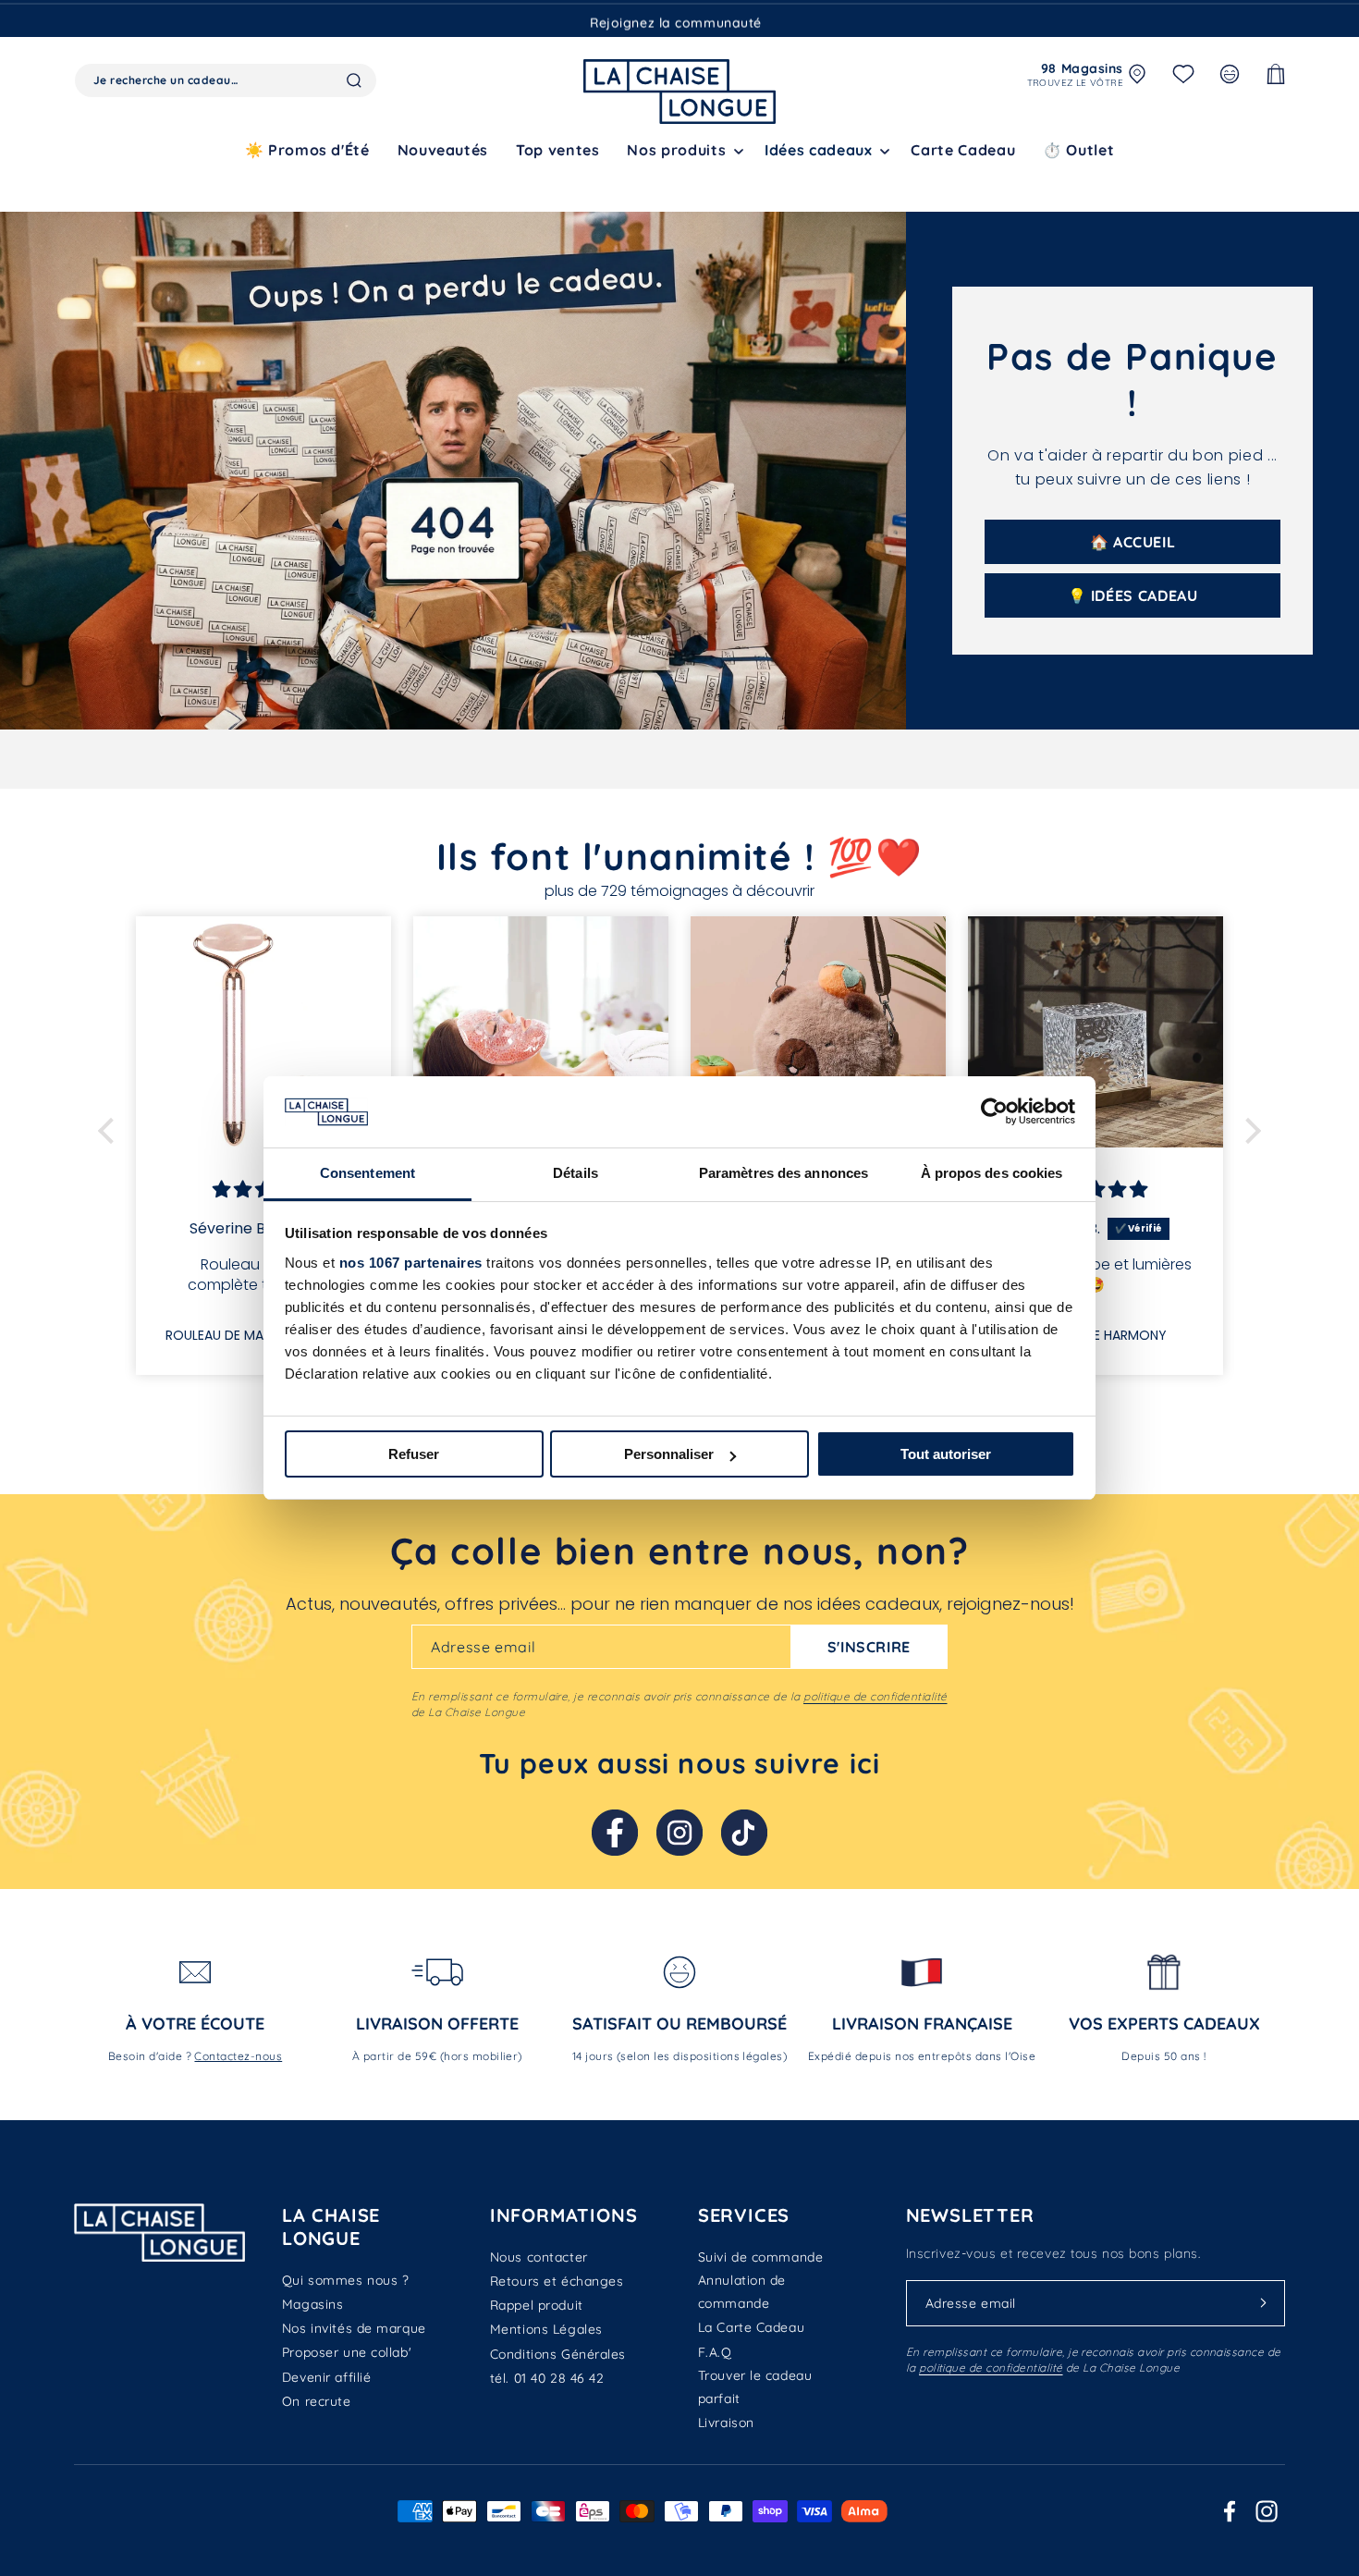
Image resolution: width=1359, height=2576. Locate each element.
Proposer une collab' (347, 2352)
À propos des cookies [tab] (992, 1173)
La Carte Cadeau (751, 2327)
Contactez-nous (238, 2056)
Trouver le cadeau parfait (755, 2387)
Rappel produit (537, 2305)
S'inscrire (869, 1647)
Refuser (414, 1454)
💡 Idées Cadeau (1133, 595)
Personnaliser (669, 1454)
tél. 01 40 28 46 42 (547, 2378)
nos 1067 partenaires (411, 1263)
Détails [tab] (575, 1173)
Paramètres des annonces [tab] (784, 1173)
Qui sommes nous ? (346, 2280)
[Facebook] (615, 1833)
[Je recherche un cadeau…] (354, 80)
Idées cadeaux (818, 150)
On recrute (317, 2401)
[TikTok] (744, 1833)
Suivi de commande (761, 2257)
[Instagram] (679, 1833)
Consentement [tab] (367, 1173)
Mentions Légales (546, 2329)
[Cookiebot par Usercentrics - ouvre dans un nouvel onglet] (994, 1111)
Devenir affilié (326, 2377)
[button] (682, 150)
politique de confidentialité (875, 1696)
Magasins (312, 2304)
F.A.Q (715, 2352)
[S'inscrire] (1264, 2303)
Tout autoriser (946, 1454)
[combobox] (226, 80)
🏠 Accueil (1133, 542)
